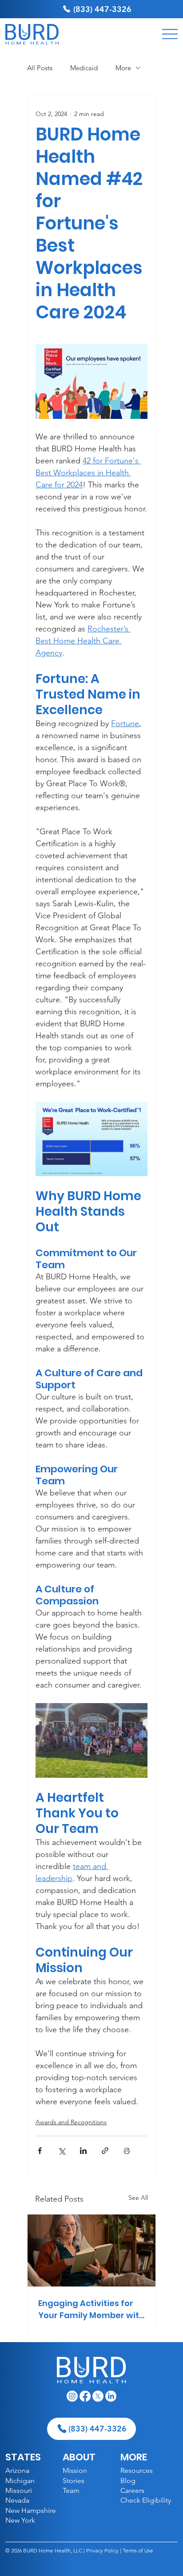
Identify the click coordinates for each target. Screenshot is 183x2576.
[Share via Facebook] (40, 2151)
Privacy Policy (102, 2550)
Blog (128, 2481)
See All (138, 2198)
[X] (98, 2396)
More (123, 68)
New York (20, 2520)
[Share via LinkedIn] (83, 2151)
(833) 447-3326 (102, 9)
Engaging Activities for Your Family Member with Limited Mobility (91, 2309)
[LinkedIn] (111, 2396)
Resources (137, 2470)
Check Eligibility (146, 2500)
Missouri (19, 2490)
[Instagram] (72, 2396)
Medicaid (84, 68)
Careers (132, 2490)
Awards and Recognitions (71, 2122)
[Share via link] (105, 2151)
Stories (74, 2481)
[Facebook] (85, 2396)
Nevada (17, 2500)
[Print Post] (127, 2151)
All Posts (40, 68)
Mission (75, 2470)
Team (71, 2490)
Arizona (17, 2470)
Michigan (20, 2481)
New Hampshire (31, 2510)
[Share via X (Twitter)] (62, 2151)
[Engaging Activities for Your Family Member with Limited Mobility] (91, 2250)
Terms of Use (138, 2550)
